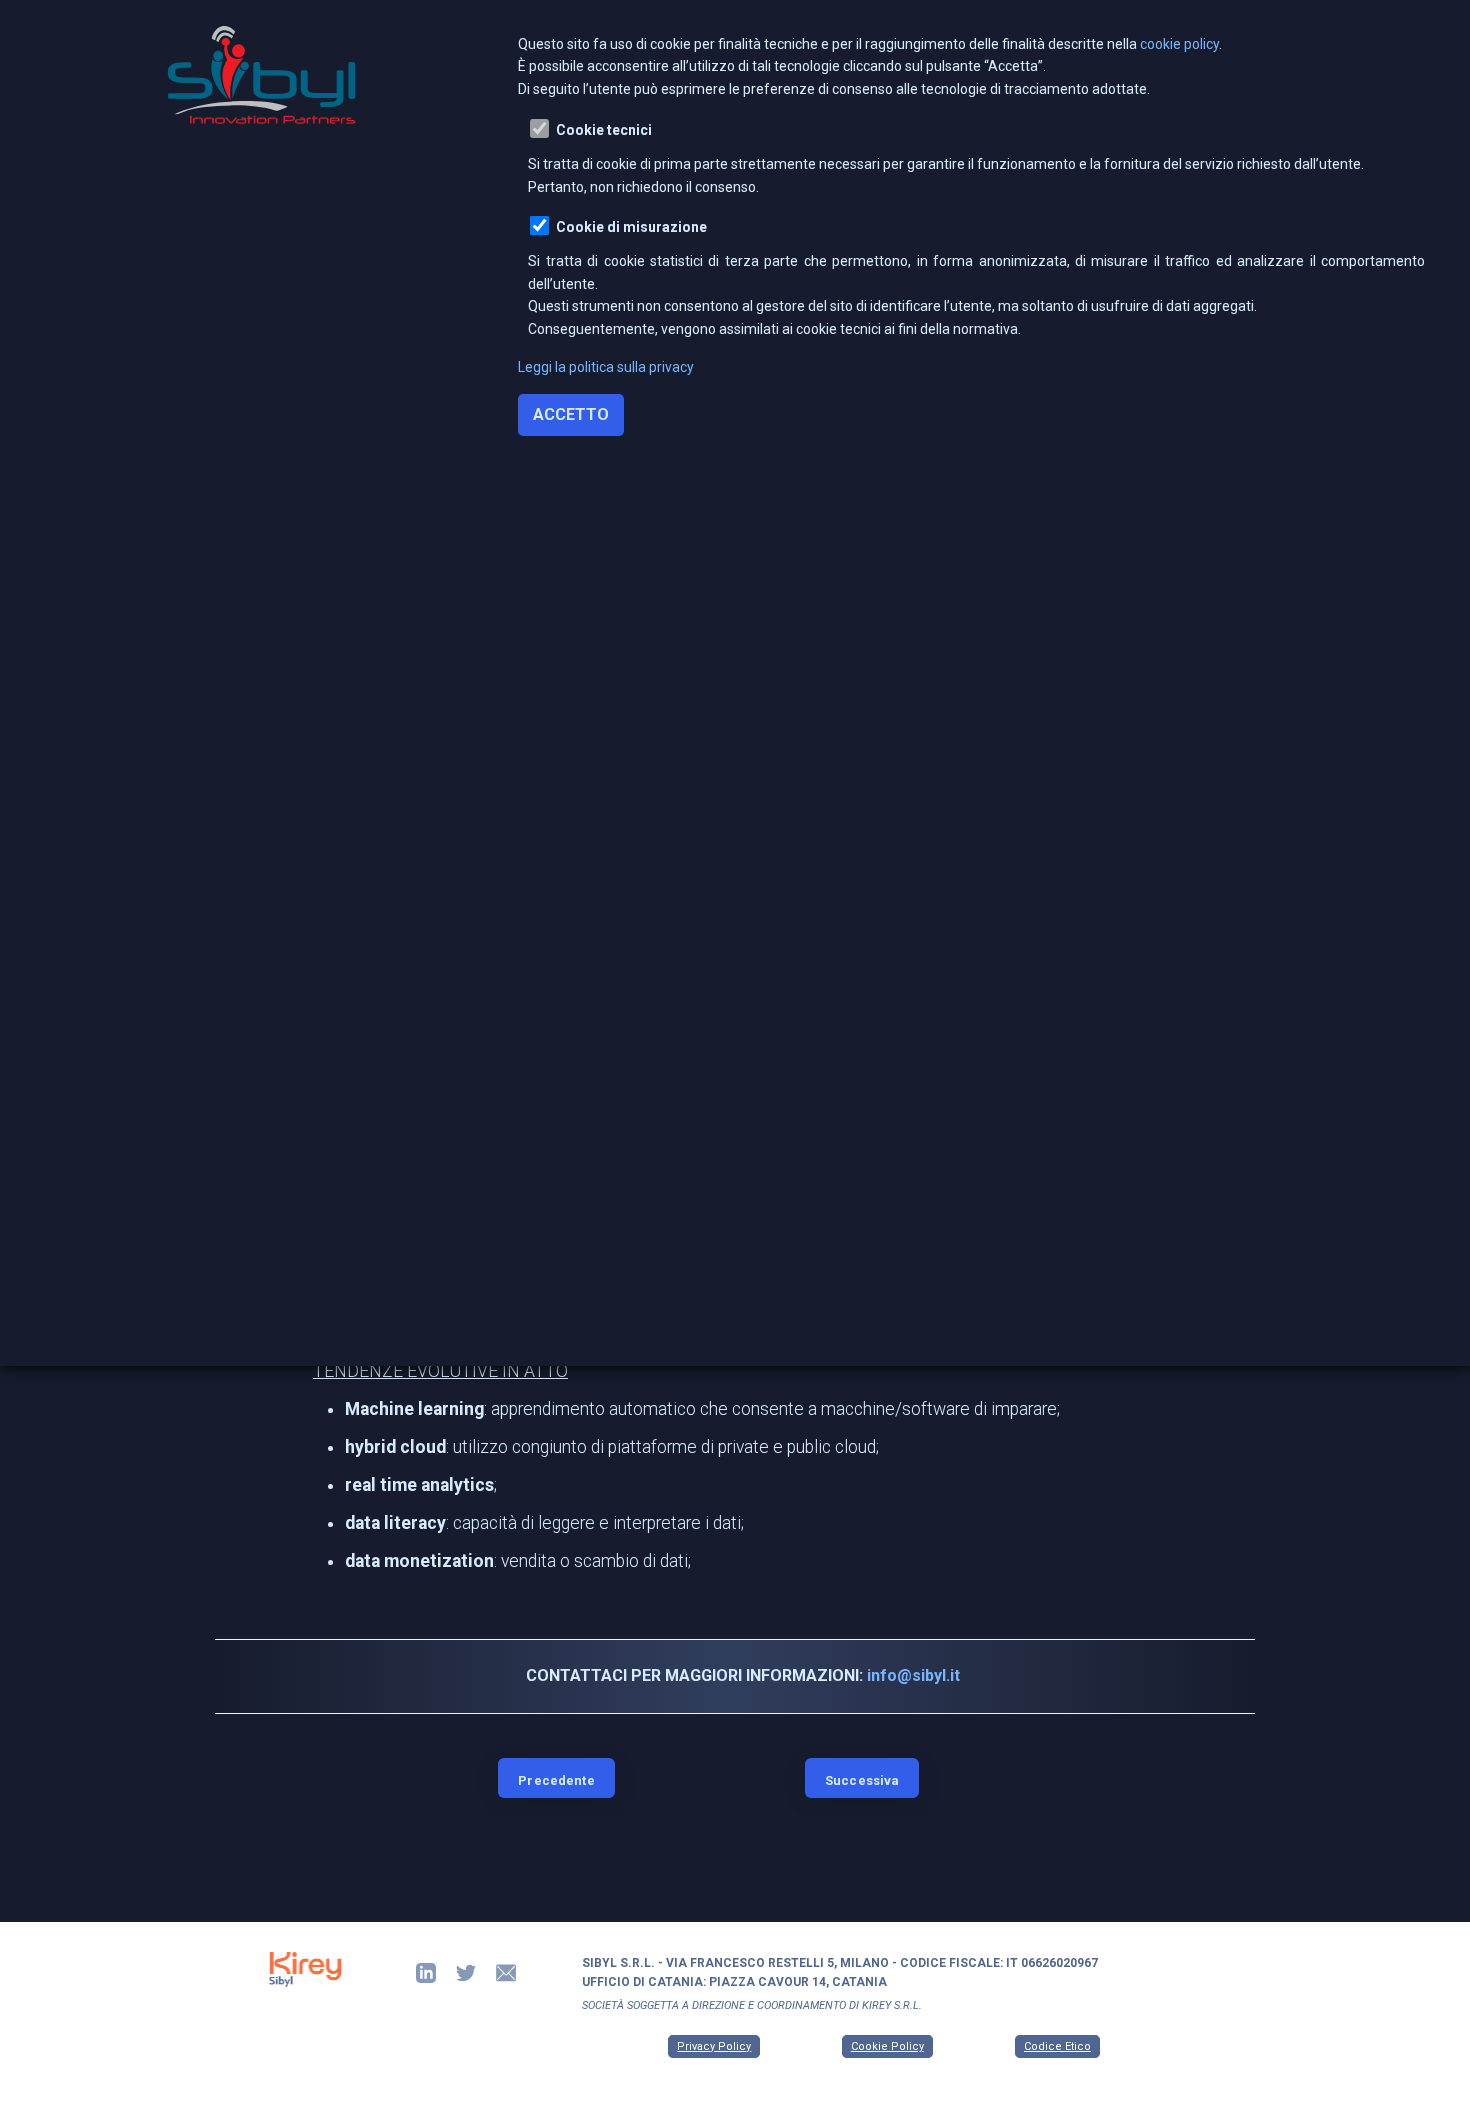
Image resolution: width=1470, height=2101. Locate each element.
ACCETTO (571, 414)
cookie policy (1179, 44)
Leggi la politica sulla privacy (606, 367)
